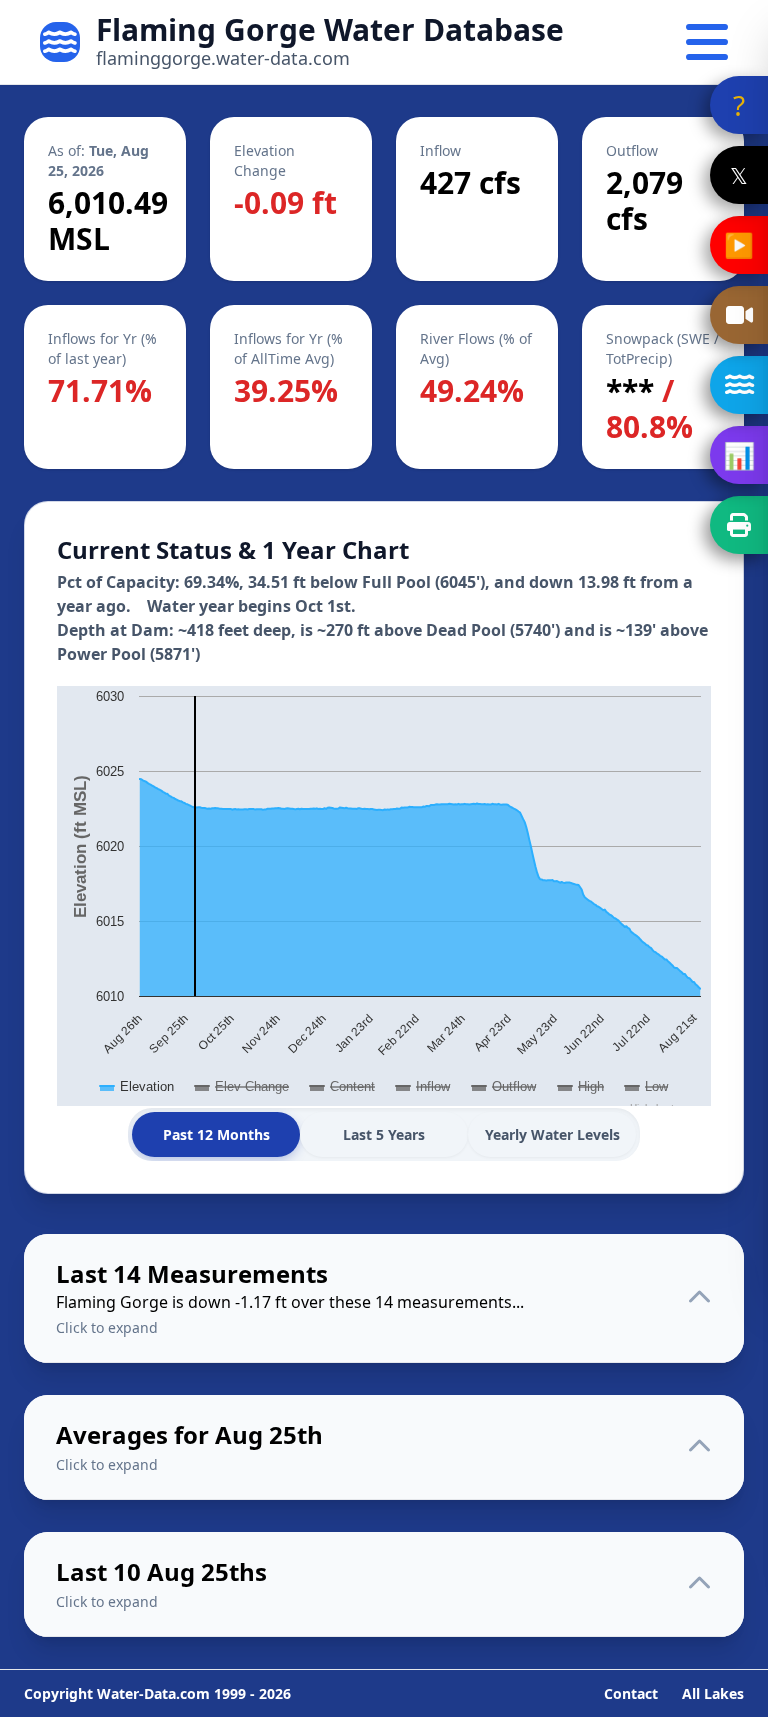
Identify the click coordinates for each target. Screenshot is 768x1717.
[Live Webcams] (739, 315)
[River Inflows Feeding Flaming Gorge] (739, 385)
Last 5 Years (384, 1134)
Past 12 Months (216, 1134)
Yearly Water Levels (552, 1134)
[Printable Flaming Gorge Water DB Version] (739, 525)
